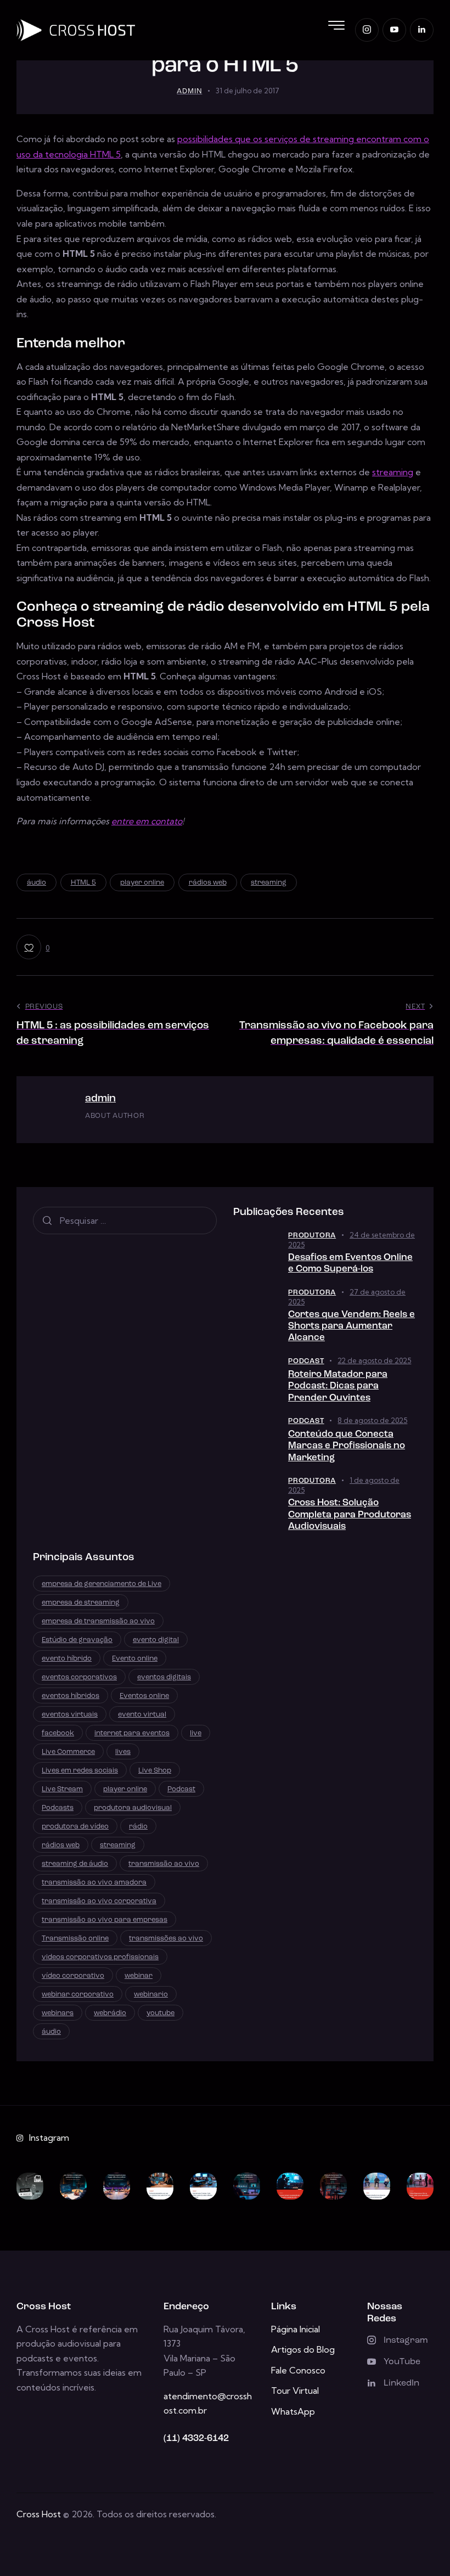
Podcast (306, 1361)
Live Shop (155, 1771)
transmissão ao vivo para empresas (105, 1920)
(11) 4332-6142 (196, 2439)
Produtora (312, 1236)
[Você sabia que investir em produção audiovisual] (333, 2186)
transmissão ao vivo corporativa (99, 1901)
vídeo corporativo (73, 1976)
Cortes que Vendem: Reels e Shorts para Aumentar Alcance (351, 1326)
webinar (139, 1976)
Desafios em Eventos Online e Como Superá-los (350, 1263)
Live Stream (62, 1789)
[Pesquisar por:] (125, 1220)
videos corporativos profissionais (100, 1957)
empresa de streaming (81, 1603)
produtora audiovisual (133, 1808)
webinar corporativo (78, 1995)
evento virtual (142, 1715)
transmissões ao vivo (166, 1939)
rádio (138, 1827)
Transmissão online (75, 1939)
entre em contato (147, 821)
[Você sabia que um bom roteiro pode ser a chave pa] (73, 2186)
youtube (161, 2013)
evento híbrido (67, 1659)
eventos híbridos (71, 1696)
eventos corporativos (79, 1677)
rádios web (208, 883)
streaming (393, 472)
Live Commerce (68, 1752)
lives (123, 1752)
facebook (58, 1733)
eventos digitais (164, 1677)
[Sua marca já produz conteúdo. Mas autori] (30, 2186)
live (196, 1733)
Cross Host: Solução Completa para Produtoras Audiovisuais (350, 1515)
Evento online (135, 1659)
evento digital (156, 1640)
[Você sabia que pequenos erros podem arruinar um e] (290, 2186)
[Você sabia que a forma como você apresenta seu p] (117, 2186)
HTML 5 (83, 883)
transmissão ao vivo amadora (94, 1883)
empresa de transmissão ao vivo (98, 1621)
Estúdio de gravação (77, 1640)
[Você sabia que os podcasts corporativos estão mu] (160, 2186)
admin (100, 1099)
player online (142, 883)
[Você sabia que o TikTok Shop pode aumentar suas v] (420, 2186)
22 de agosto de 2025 (374, 1360)
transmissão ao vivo (164, 1864)
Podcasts (58, 1808)
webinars (58, 2013)
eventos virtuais (70, 1715)
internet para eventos (132, 1733)
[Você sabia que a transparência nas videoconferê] (377, 2186)
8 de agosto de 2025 (372, 1420)
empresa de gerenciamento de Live (102, 1584)
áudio (36, 883)
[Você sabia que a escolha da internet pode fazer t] (203, 2186)
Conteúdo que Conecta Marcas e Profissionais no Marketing (347, 1446)
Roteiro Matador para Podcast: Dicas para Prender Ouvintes (338, 1386)
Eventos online (144, 1696)
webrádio (110, 2013)
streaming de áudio (75, 1864)
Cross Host (39, 2514)
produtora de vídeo (75, 1827)
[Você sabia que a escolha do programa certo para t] (247, 2186)
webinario (151, 1995)
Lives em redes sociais (80, 1771)
